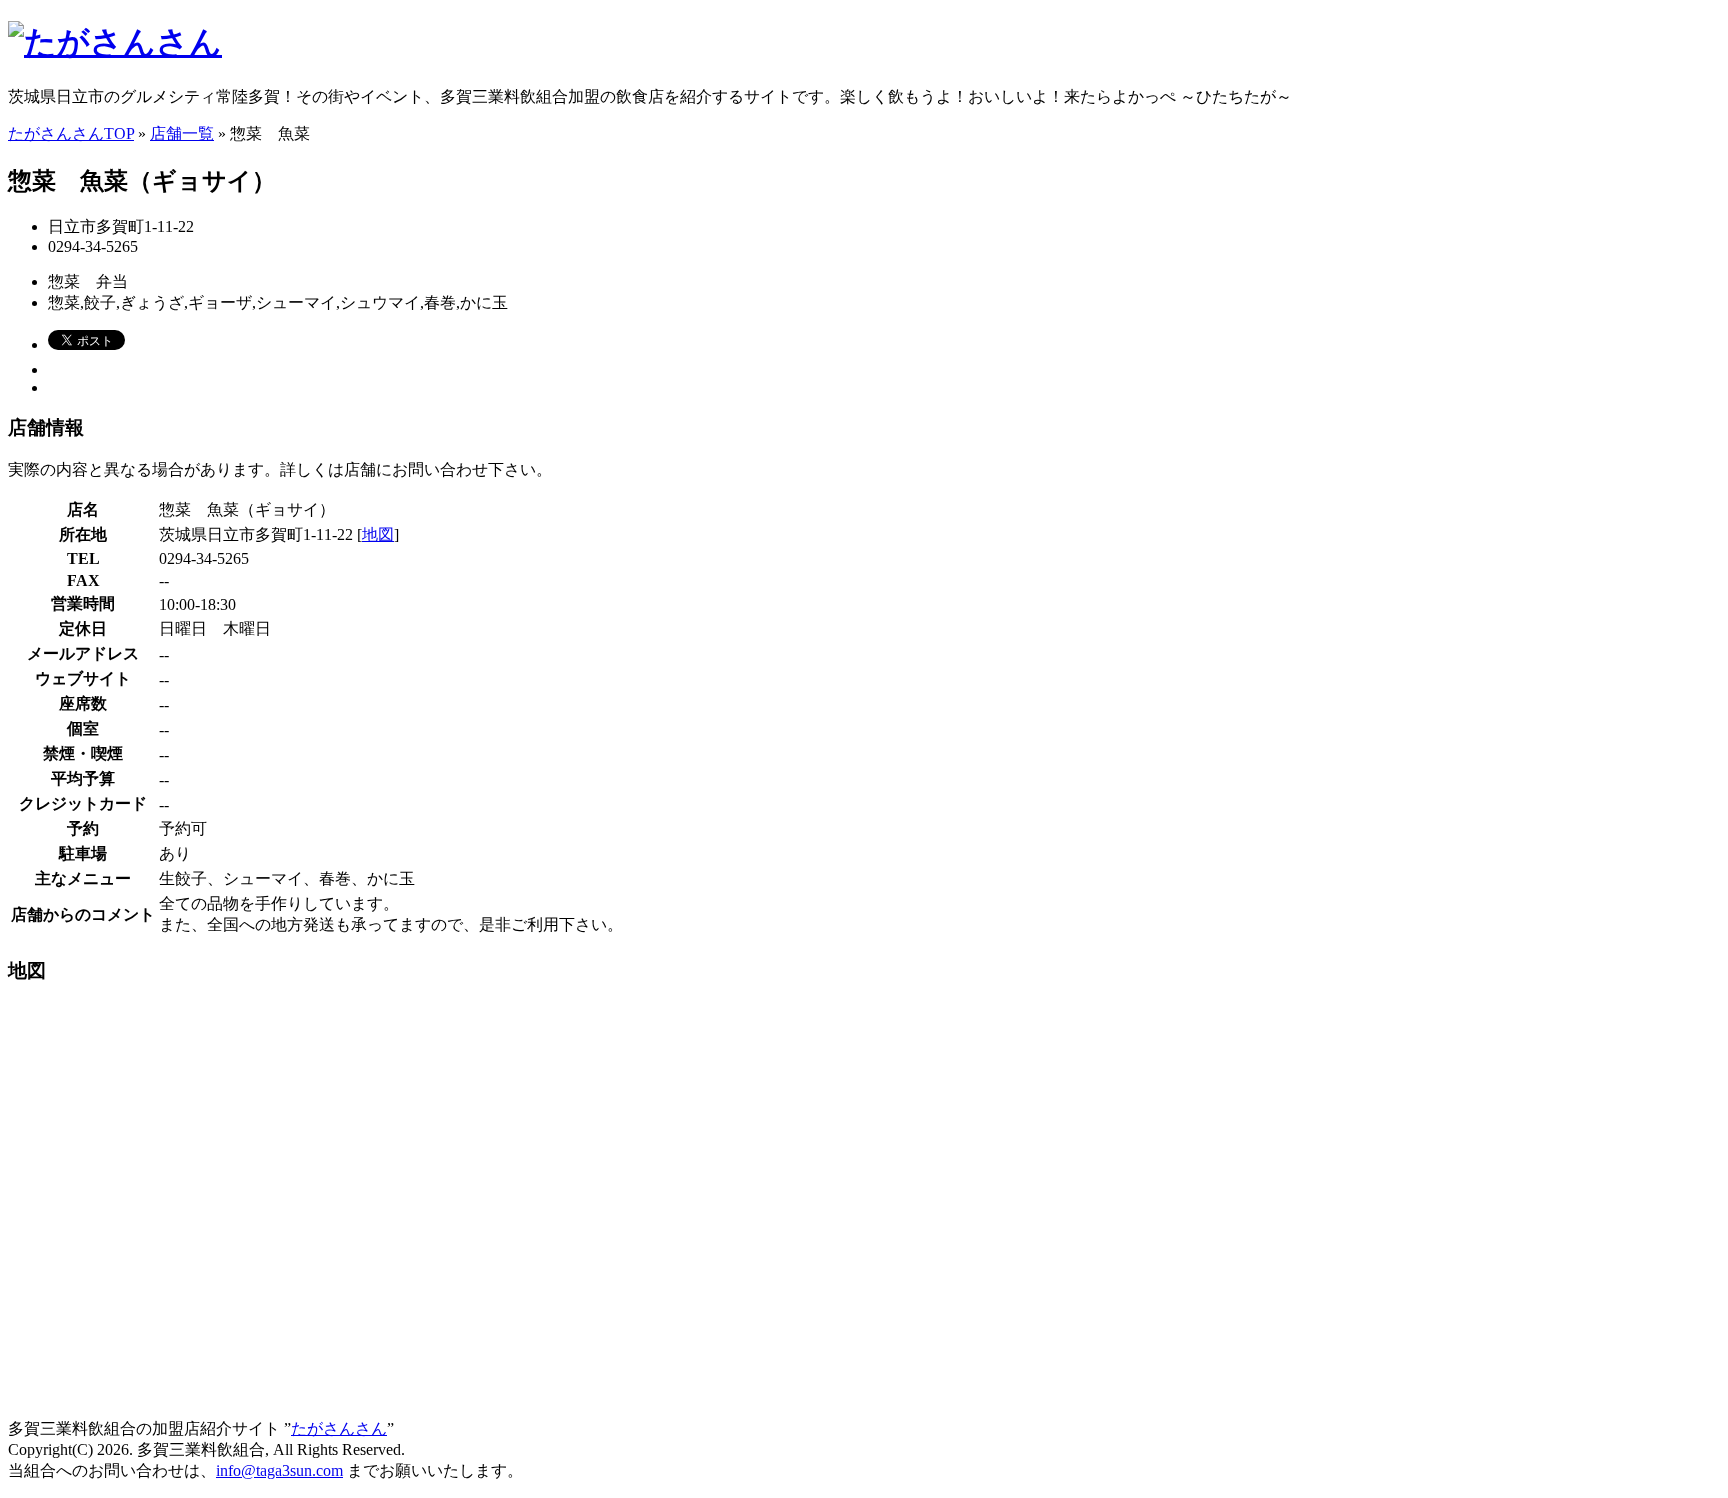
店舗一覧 (182, 133)
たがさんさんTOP (71, 133)
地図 (378, 534)
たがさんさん (339, 1428)
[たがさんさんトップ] (115, 42)
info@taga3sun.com (279, 1470)
